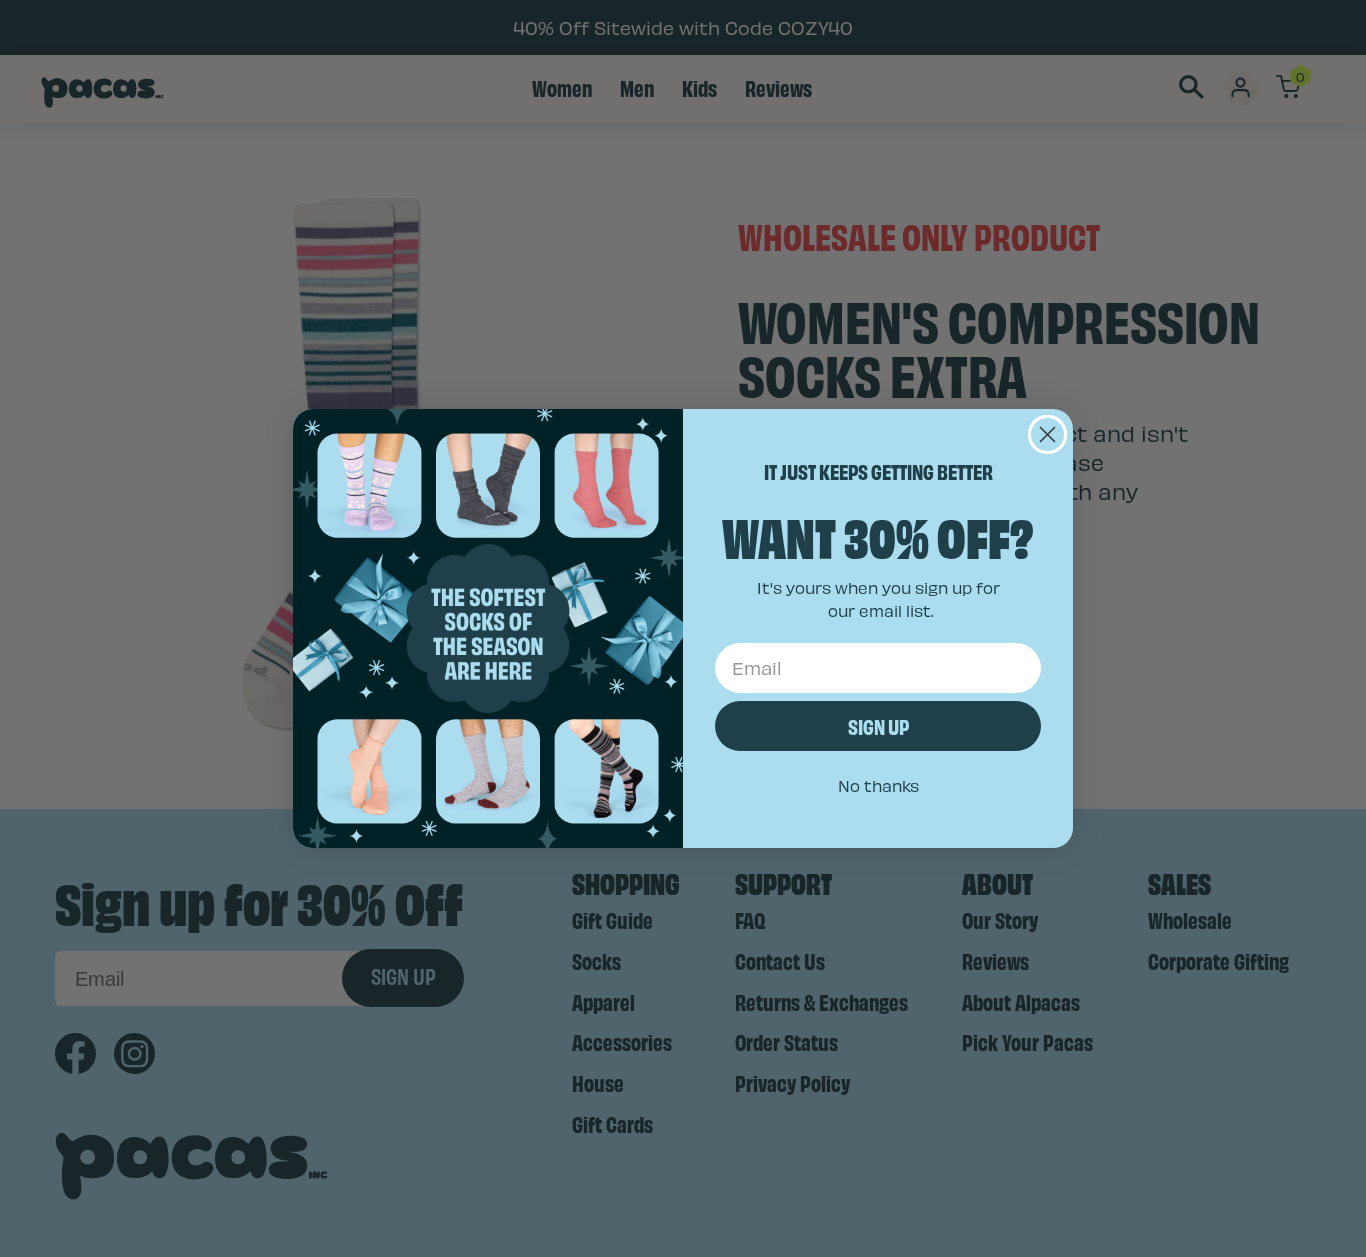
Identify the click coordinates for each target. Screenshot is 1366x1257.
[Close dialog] (1047, 434)
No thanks (878, 785)
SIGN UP (878, 725)
